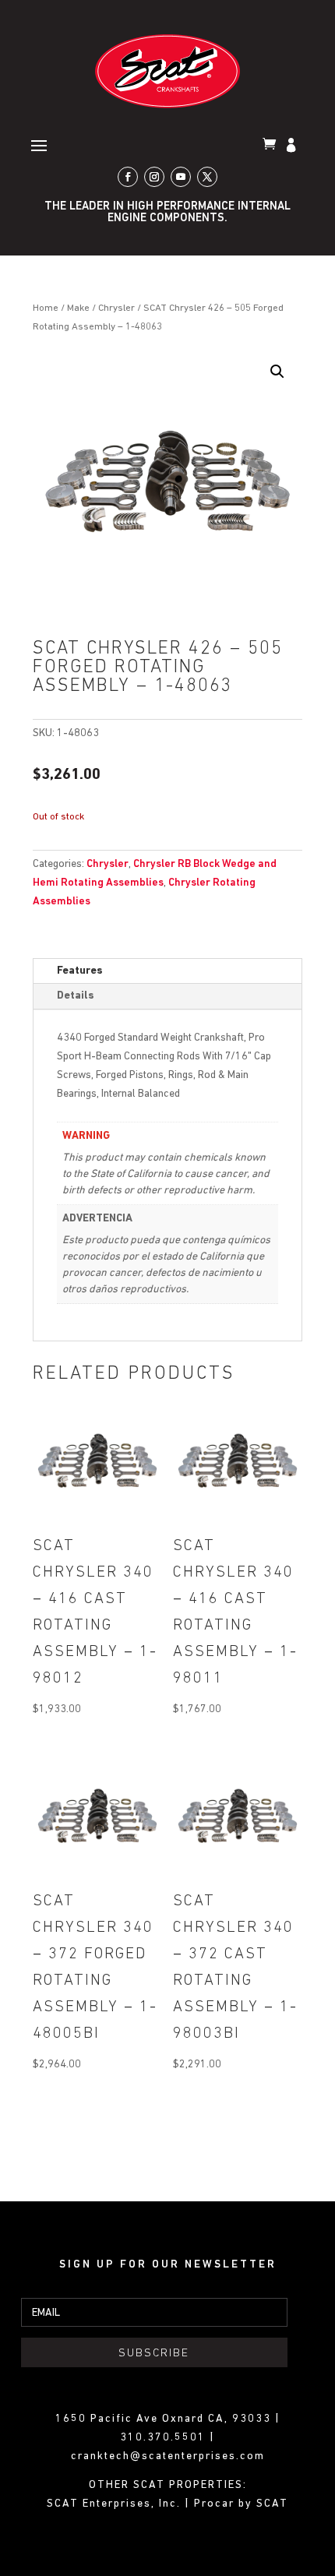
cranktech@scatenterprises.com (168, 2456)
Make (78, 308)
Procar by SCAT (241, 2504)
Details (76, 996)
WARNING (86, 1136)
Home (46, 308)
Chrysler (116, 308)
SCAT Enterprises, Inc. (116, 2504)
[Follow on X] (207, 177)
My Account (293, 146)
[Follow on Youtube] (181, 177)
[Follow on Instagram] (154, 177)
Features (80, 971)
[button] (277, 372)
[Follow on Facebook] (128, 177)
